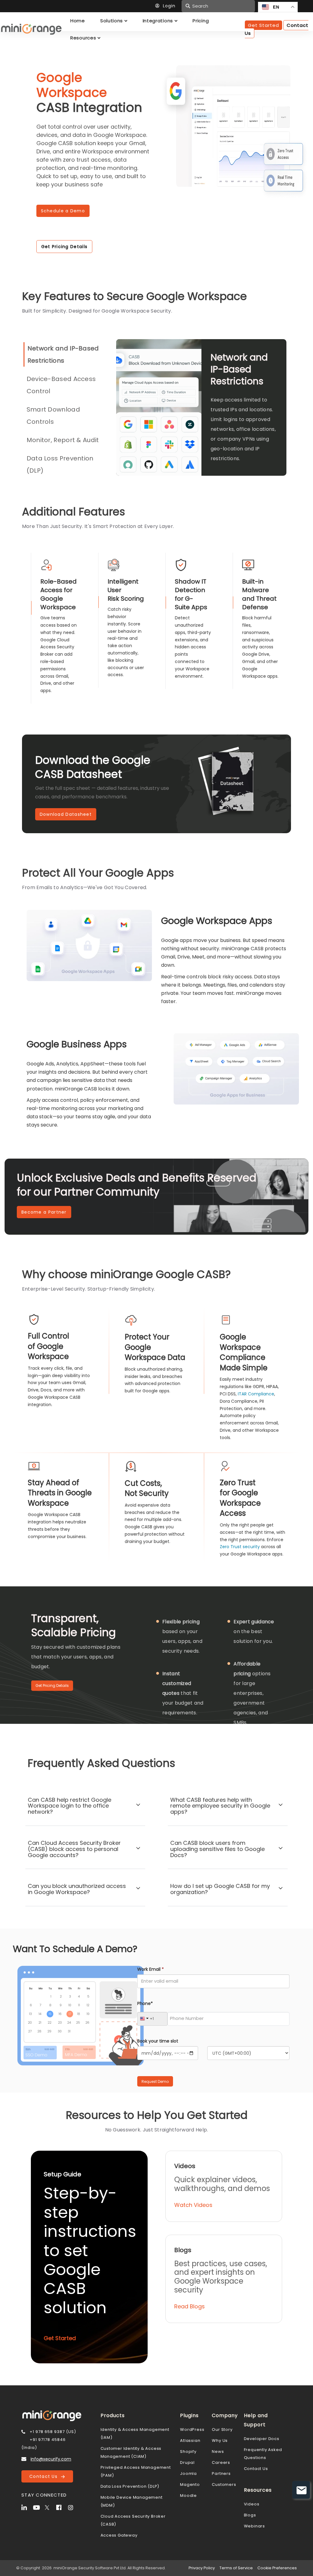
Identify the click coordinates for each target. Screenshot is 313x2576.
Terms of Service (236, 2568)
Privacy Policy (202, 2568)
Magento (190, 2484)
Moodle (188, 2495)
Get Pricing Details (64, 247)
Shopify (188, 2451)
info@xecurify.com (51, 2459)
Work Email (151, 1969)
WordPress (192, 2429)
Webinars (254, 2526)
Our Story (222, 2429)
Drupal (187, 2462)
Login (169, 6)
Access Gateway (119, 2535)
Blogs (250, 2515)
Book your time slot (158, 2041)
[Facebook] (61, 2507)
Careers (221, 2462)
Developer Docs (262, 2439)
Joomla (188, 2473)
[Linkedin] (27, 2507)
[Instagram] (73, 2507)
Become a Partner (44, 1212)
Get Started (263, 25)
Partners (221, 2473)
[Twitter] (50, 2507)
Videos (252, 2504)
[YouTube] (38, 2507)
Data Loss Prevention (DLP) (130, 2486)
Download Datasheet (66, 814)
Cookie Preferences (277, 2568)
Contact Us (45, 2476)
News (218, 2451)
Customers (224, 2484)
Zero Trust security (240, 1547)
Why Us (220, 2440)
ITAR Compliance (256, 1394)
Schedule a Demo (63, 211)
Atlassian (190, 2440)
